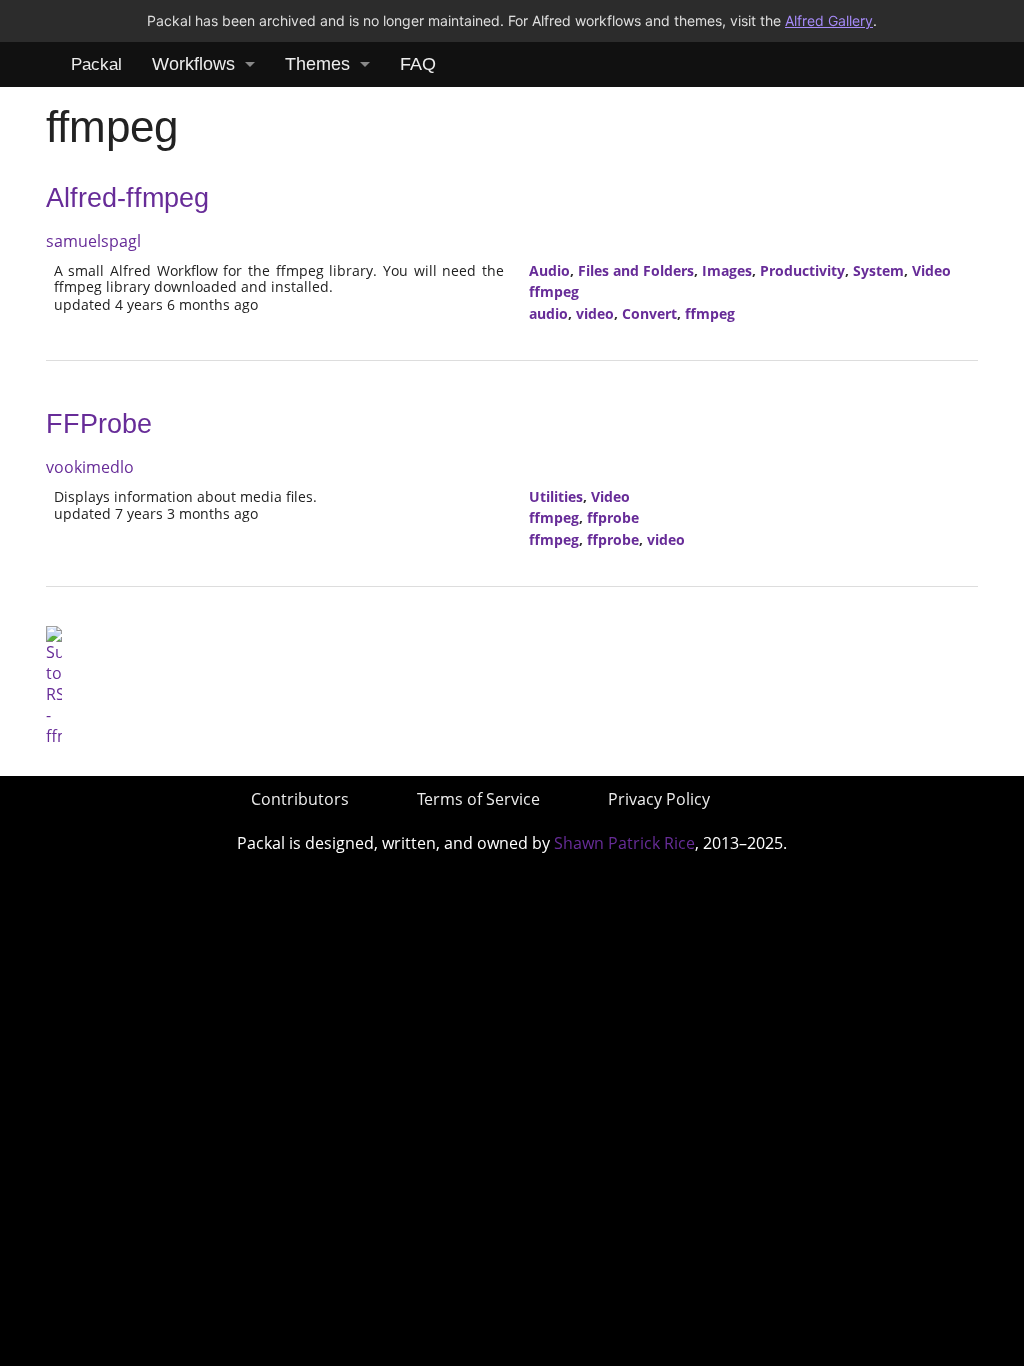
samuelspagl (93, 241)
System (878, 270)
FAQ (418, 64)
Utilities (556, 496)
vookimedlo (90, 467)
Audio (549, 270)
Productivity (802, 270)
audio (548, 313)
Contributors (300, 799)
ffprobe (613, 517)
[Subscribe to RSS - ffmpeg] (54, 685)
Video (931, 270)
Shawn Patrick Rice (624, 843)
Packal (96, 64)
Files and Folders (636, 270)
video (595, 313)
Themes (317, 64)
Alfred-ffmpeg (127, 198)
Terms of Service (478, 799)
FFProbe (99, 424)
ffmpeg (554, 291)
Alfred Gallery (829, 20)
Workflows (193, 64)
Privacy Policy (659, 799)
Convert (649, 313)
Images (727, 270)
